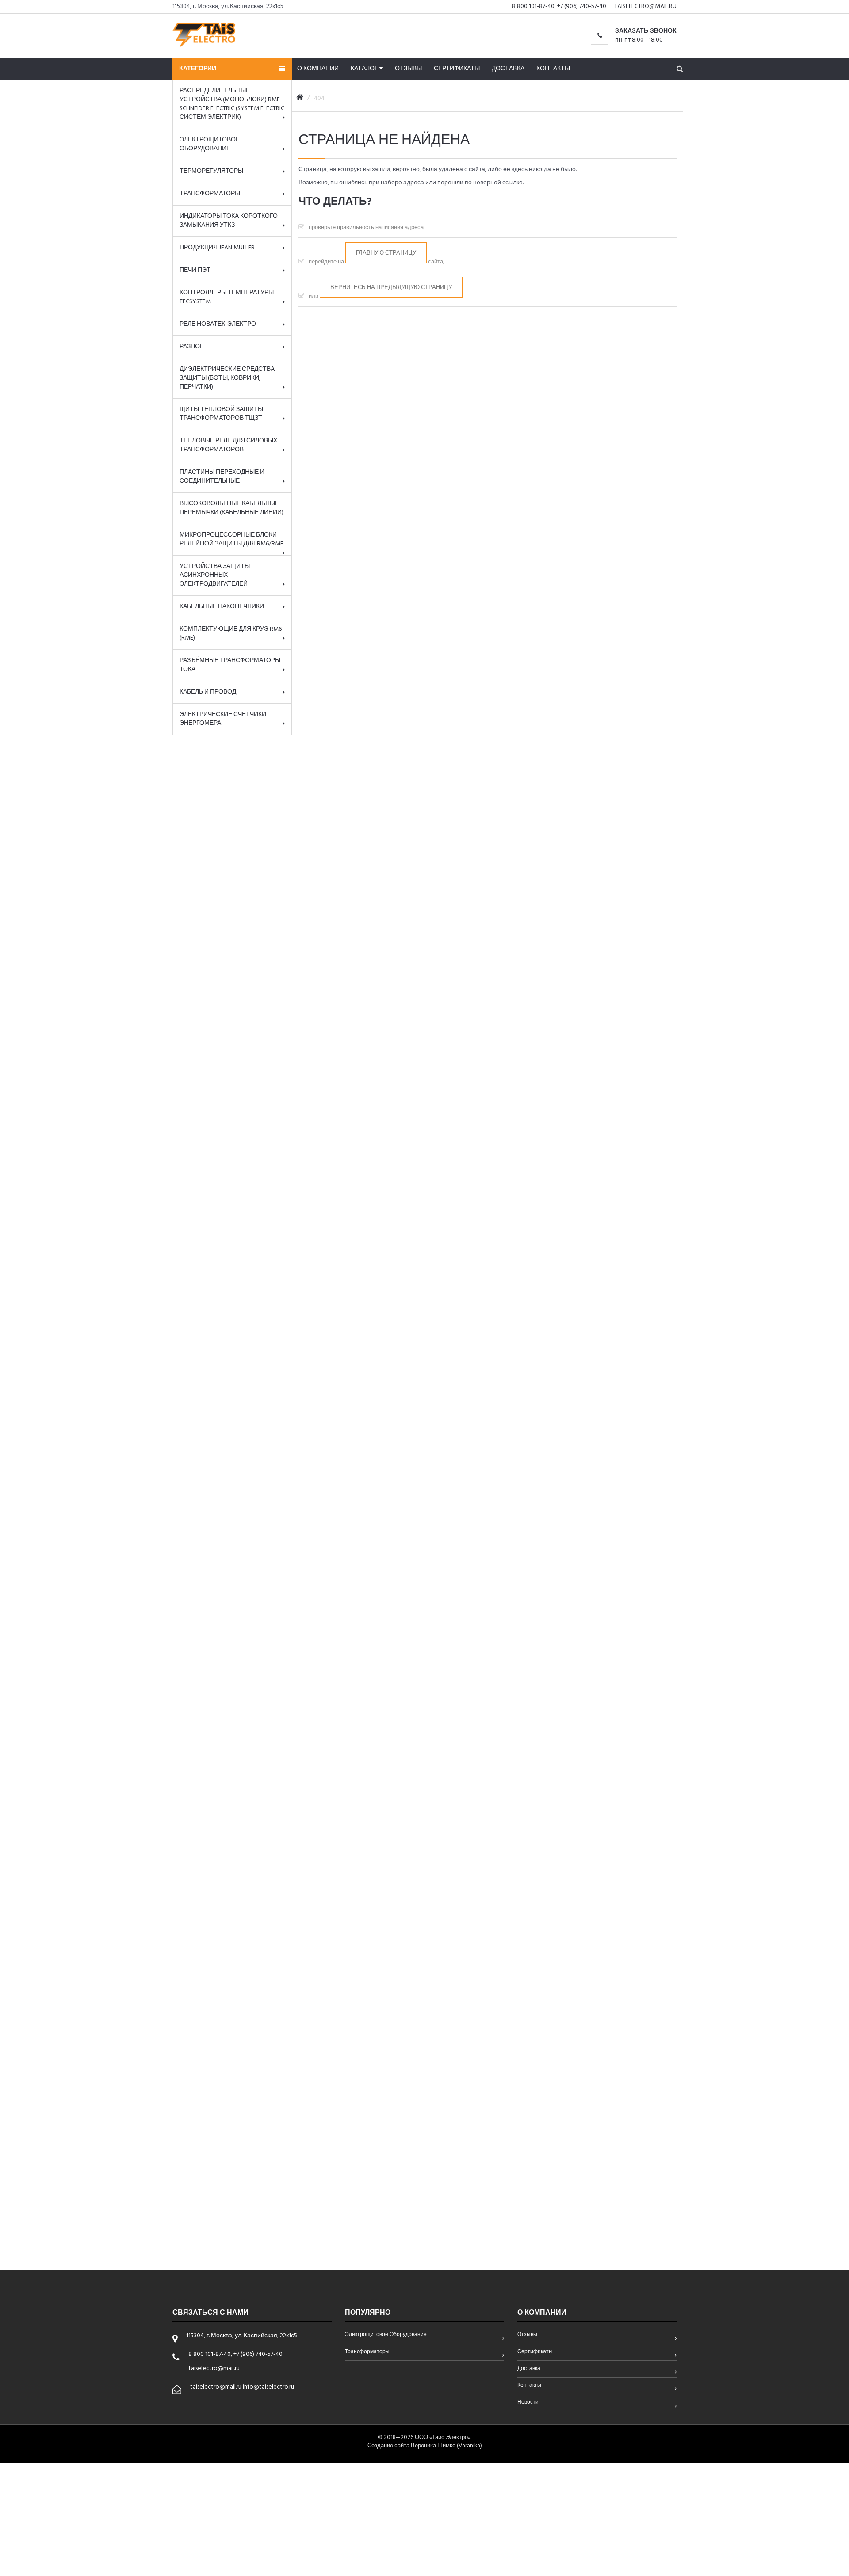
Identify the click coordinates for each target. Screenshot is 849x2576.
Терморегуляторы (211, 171)
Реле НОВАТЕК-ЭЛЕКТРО (218, 324)
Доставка (508, 69)
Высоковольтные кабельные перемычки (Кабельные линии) (231, 508)
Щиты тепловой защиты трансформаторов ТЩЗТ (221, 414)
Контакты (553, 69)
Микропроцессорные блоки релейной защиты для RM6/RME (231, 539)
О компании (318, 69)
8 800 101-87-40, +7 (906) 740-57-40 (559, 6)
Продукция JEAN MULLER (217, 248)
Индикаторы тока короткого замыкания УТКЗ (229, 221)
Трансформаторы (210, 194)
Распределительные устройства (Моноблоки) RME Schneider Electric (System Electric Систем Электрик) (232, 104)
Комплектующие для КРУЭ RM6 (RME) (231, 634)
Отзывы (408, 69)
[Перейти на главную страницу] (204, 34)
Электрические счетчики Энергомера (223, 719)
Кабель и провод (208, 692)
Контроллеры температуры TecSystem (227, 297)
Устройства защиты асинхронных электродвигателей (215, 575)
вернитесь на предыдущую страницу (391, 288)
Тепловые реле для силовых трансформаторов (228, 445)
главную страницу (386, 253)
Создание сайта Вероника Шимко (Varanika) (425, 2446)
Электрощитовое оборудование (210, 144)
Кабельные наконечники (222, 607)
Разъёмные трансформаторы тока (230, 665)
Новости (528, 2403)
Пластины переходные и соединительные (222, 477)
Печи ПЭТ (195, 270)
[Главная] (300, 98)
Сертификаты (457, 69)
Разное (192, 347)
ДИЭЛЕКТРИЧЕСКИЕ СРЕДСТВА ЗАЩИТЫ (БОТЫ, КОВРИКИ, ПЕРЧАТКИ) (227, 378)
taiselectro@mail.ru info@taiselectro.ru (242, 2387)
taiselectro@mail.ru (645, 6)
